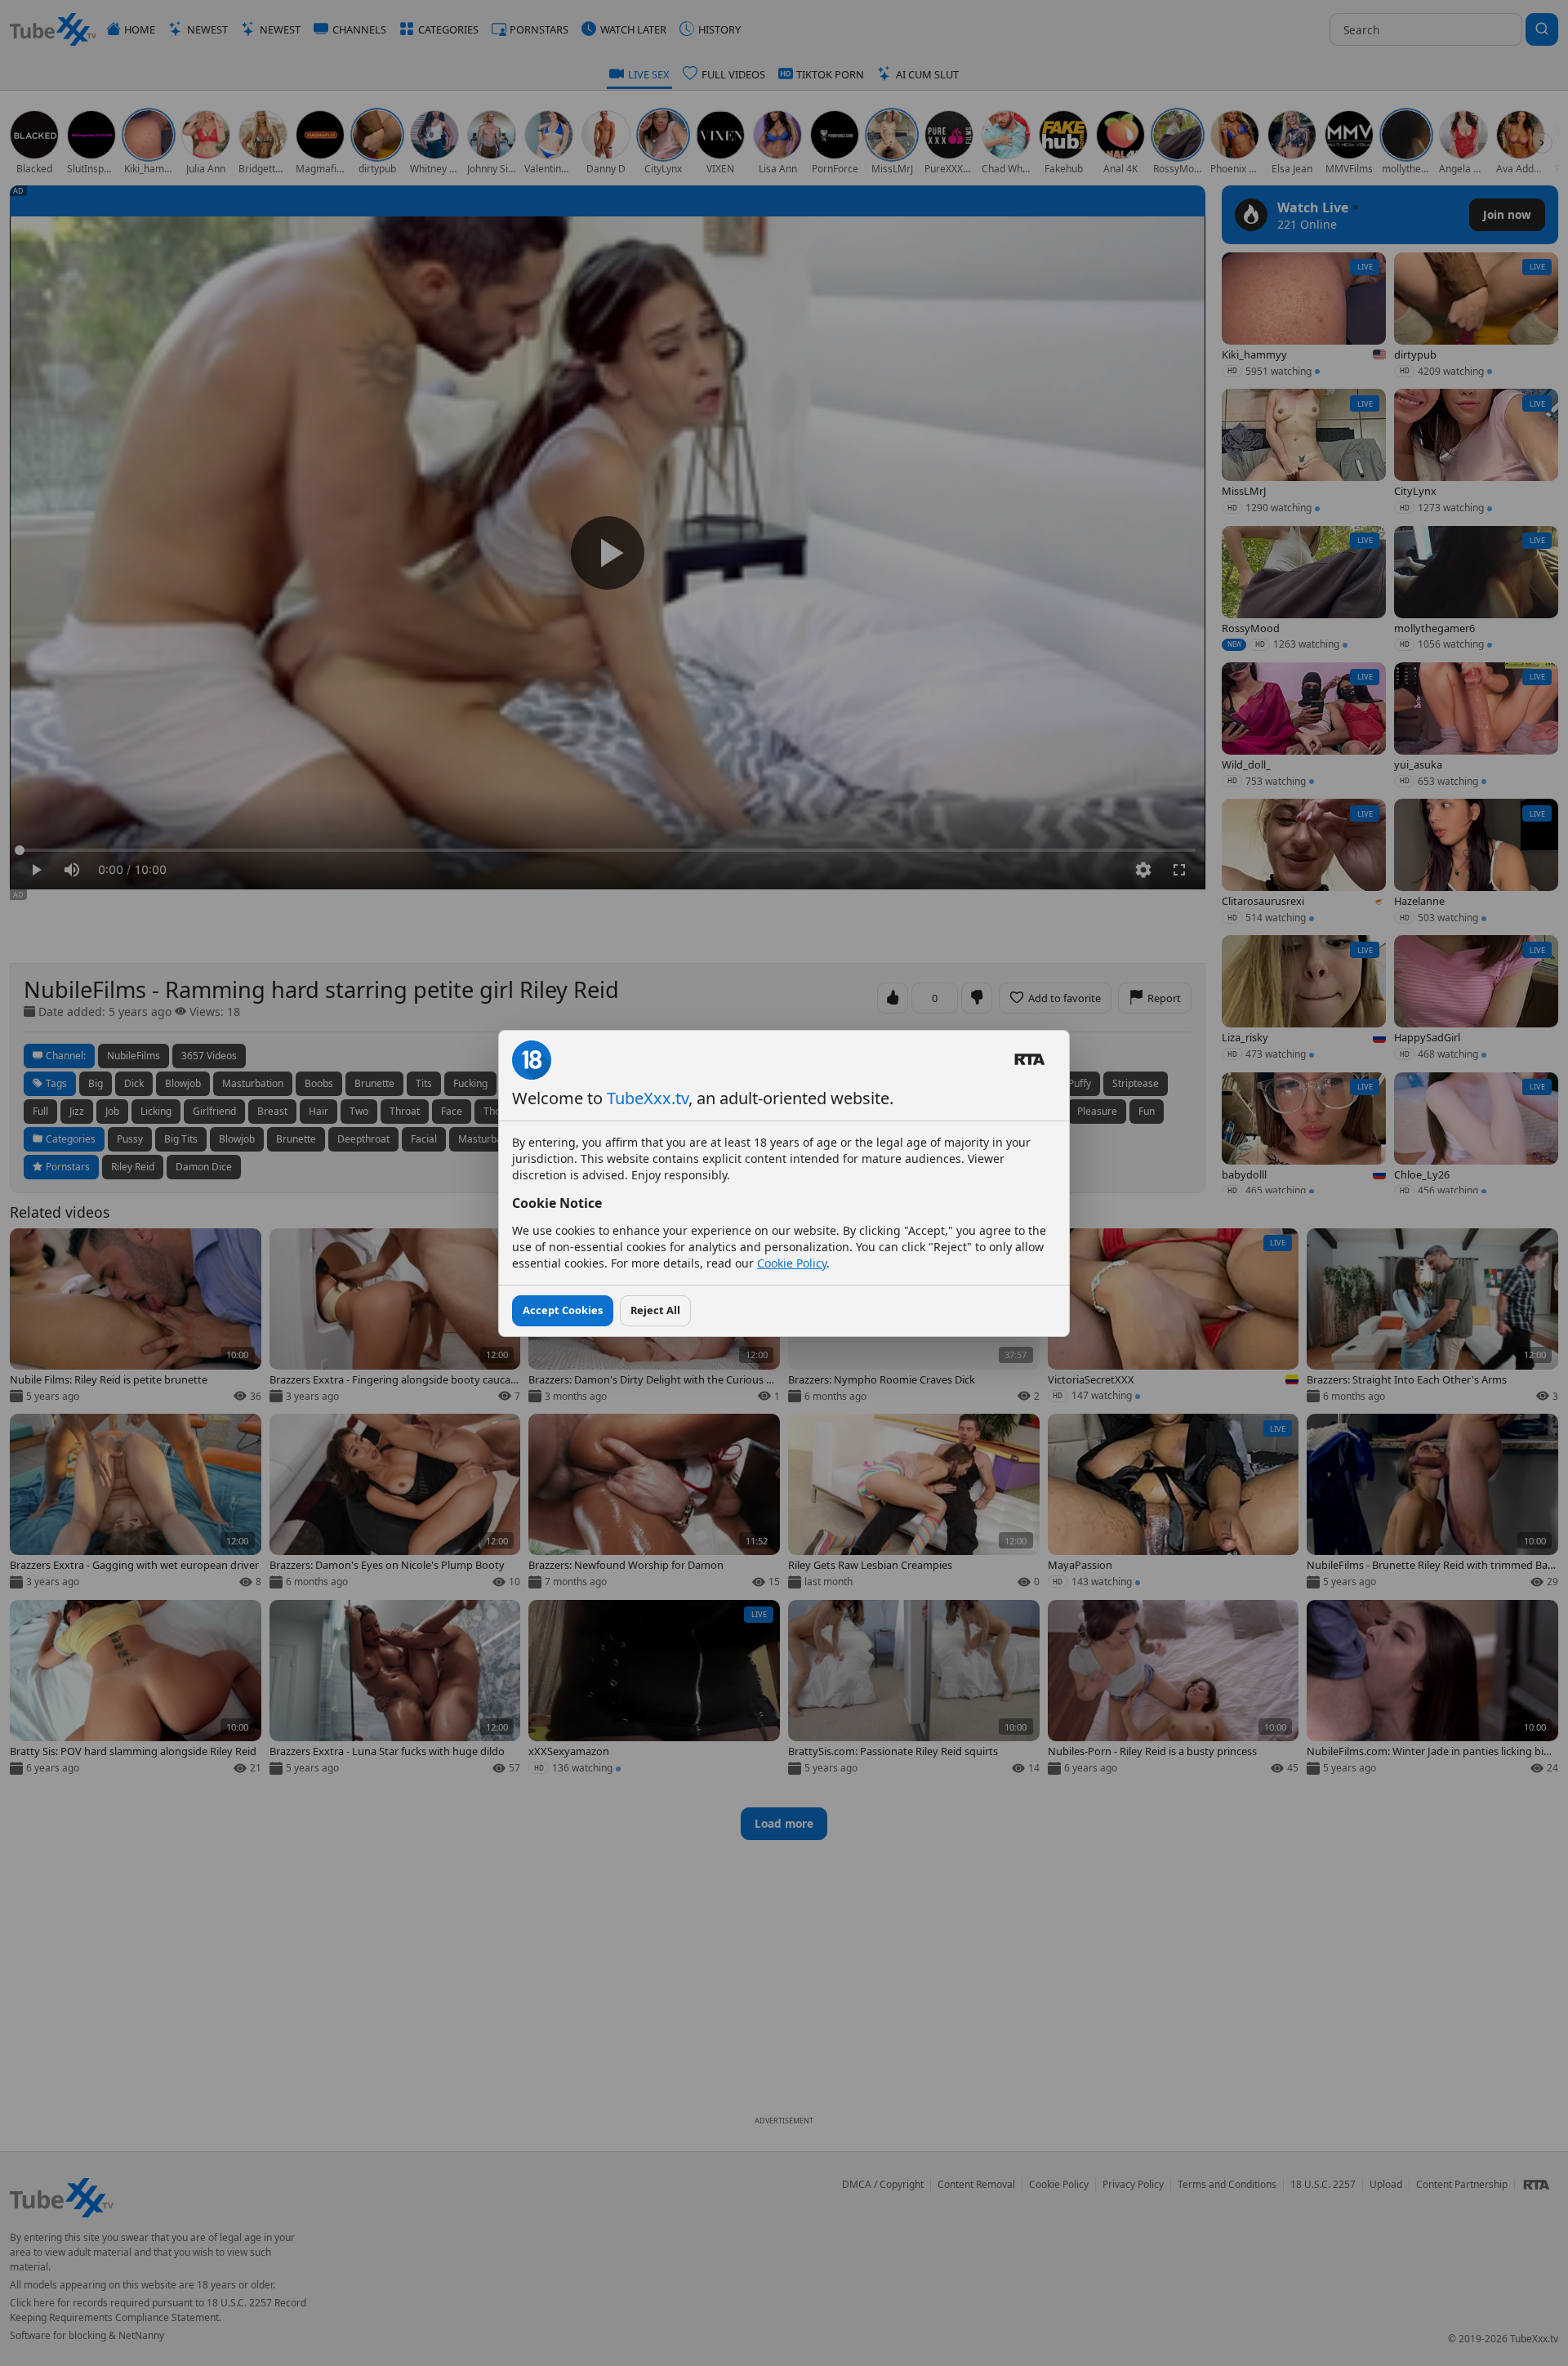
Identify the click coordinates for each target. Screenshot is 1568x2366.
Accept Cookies (563, 1310)
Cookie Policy (792, 1263)
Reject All (655, 1310)
